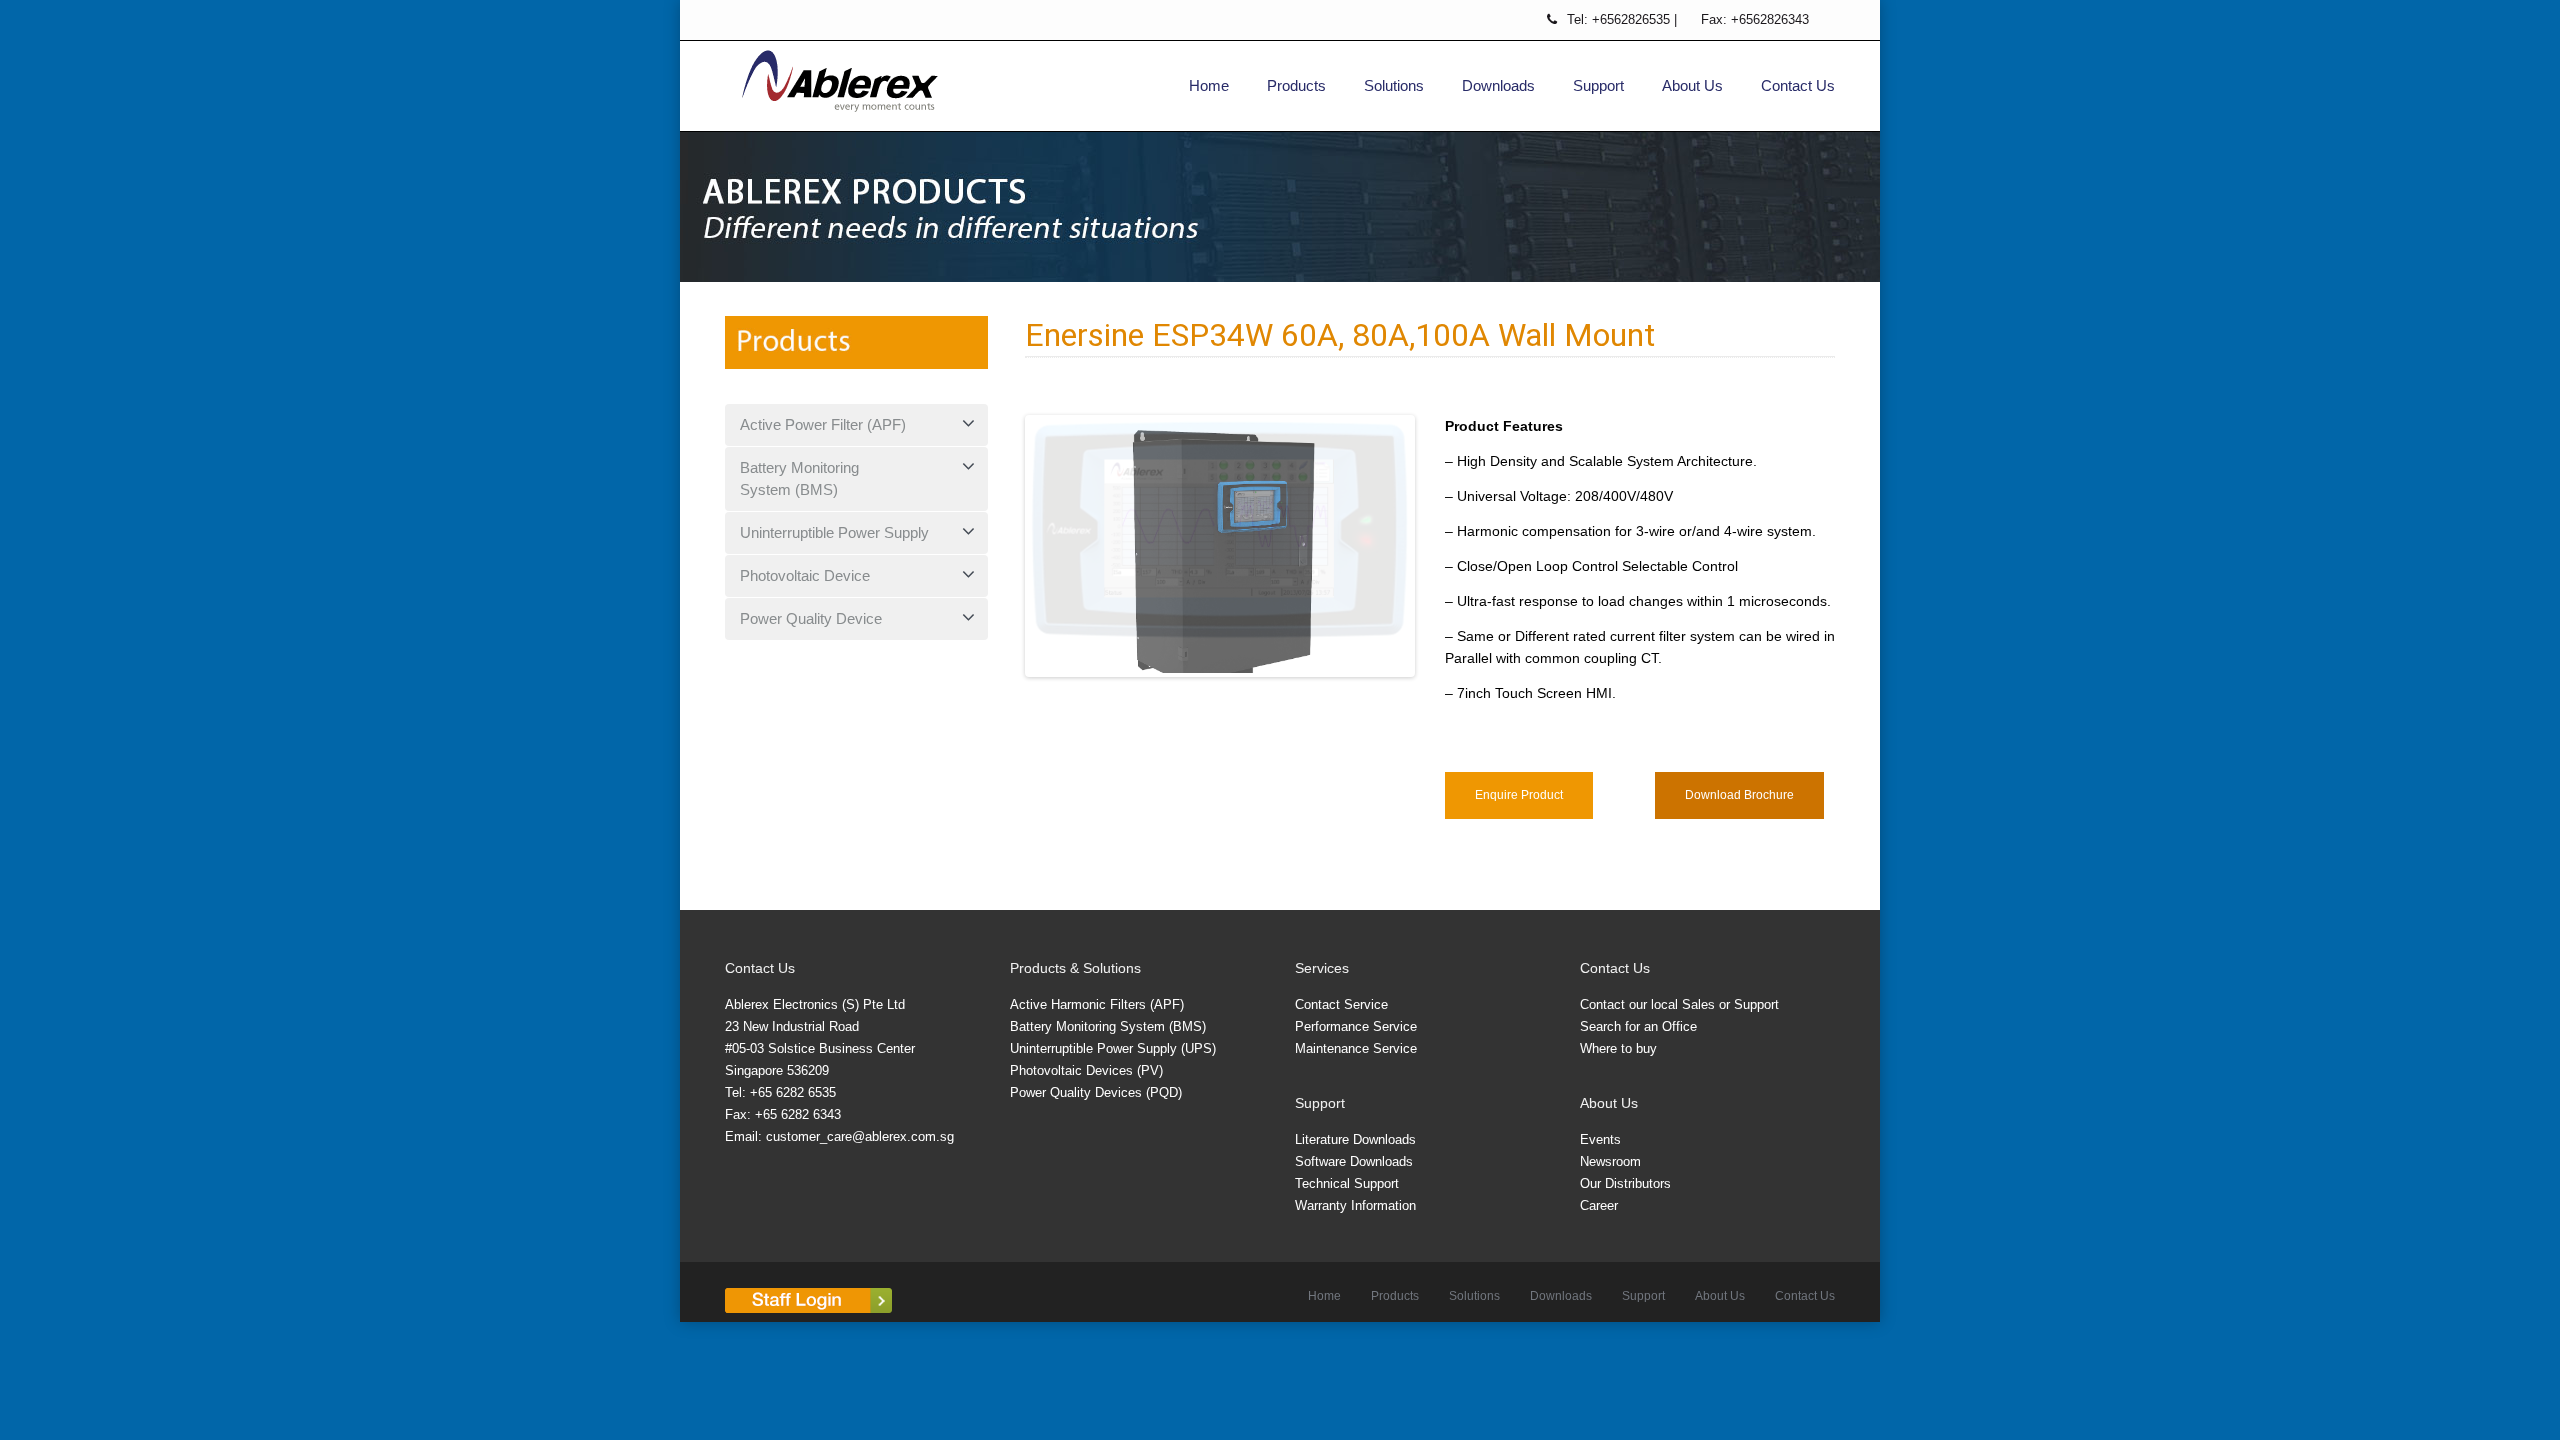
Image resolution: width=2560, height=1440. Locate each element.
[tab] (856, 425)
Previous (999, 556)
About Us (1692, 85)
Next (1441, 556)
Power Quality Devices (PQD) (1096, 1111)
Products (1296, 85)
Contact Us (1798, 85)
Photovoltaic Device (805, 575)
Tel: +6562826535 (1620, 19)
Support (1598, 85)
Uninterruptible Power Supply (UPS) (1113, 1067)
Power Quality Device (811, 618)
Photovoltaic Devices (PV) (1086, 1089)
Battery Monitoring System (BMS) (799, 478)
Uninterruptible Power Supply (834, 532)
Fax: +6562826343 (1755, 19)
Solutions (1394, 85)
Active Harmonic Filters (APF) (1097, 1023)
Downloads (1498, 85)
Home (1209, 85)
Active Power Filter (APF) (823, 424)
